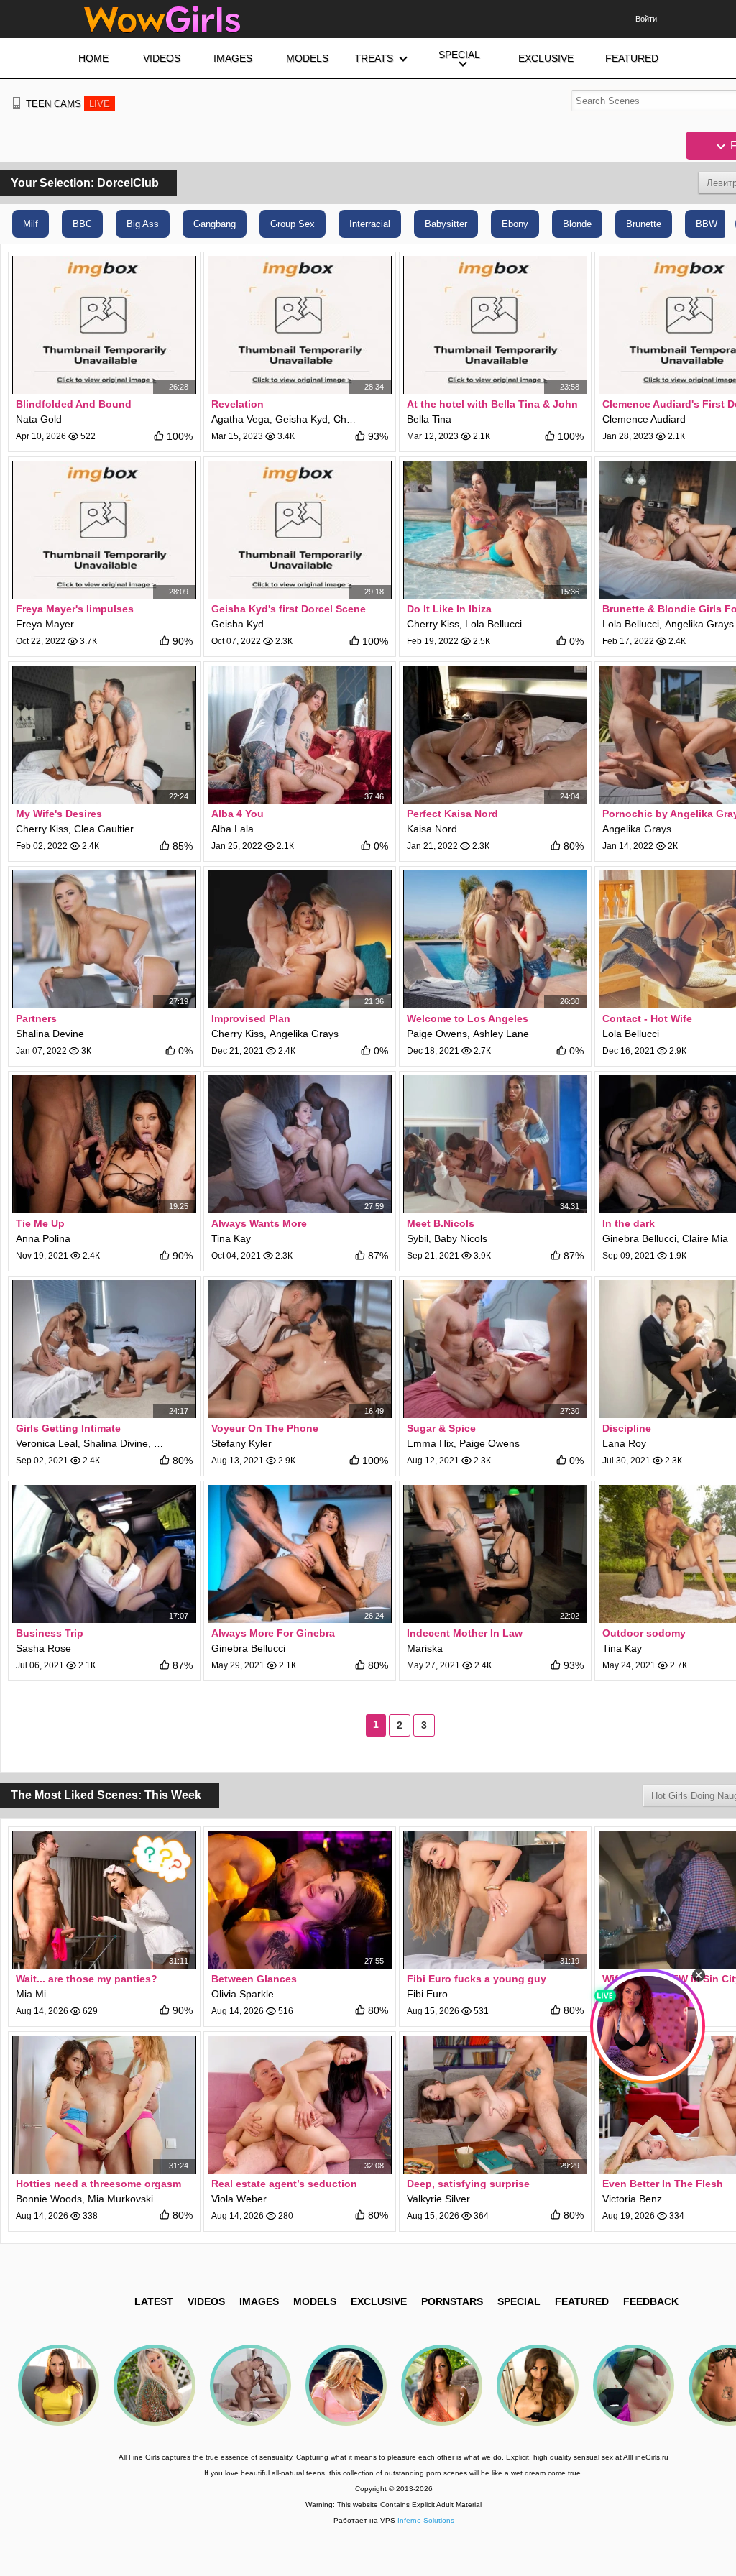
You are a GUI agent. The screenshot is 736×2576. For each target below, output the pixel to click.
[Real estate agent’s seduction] (300, 2104)
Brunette (644, 224)
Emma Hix (430, 1443)
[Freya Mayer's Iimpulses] (104, 530)
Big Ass (143, 224)
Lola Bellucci (493, 624)
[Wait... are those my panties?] (104, 1900)
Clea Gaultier (104, 829)
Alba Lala (233, 829)
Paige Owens (437, 1034)
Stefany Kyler (241, 1443)
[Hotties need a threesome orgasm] (104, 2104)
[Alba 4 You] (300, 735)
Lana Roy (624, 1443)
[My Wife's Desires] (104, 735)
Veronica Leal (47, 1443)
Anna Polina (43, 1238)
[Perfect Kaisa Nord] (495, 735)
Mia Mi (31, 1994)
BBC (82, 224)
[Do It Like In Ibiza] (495, 530)
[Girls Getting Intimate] (104, 1349)
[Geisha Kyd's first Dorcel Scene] (300, 530)
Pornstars (452, 2301)
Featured (582, 2301)
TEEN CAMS (68, 104)
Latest (154, 2301)
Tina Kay (231, 1238)
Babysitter (446, 224)
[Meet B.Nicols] (495, 1144)
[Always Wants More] (300, 1144)
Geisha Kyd (302, 419)
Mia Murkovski (120, 2199)
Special (519, 2301)
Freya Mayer (45, 624)
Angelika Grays (699, 624)
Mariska (425, 1648)
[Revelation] (300, 325)
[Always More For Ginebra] (300, 1554)
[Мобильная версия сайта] (17, 103)
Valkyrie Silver (438, 2199)
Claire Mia (705, 1238)
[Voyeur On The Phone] (300, 1349)
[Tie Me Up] (104, 1144)
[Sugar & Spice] (495, 1349)
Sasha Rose (43, 1648)
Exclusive (379, 2301)
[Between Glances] (300, 1900)
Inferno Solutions (426, 2520)
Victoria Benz (632, 2199)
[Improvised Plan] (300, 939)
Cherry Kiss (433, 624)
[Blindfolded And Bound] (104, 325)
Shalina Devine (50, 1034)
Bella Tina (429, 419)
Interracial (370, 224)
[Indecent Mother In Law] (495, 1554)
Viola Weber (239, 2199)
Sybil (418, 1238)
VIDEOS (206, 2301)
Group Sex (293, 224)
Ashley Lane (501, 1034)
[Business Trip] (104, 1554)
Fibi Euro (427, 1994)
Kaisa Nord (432, 829)
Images (259, 2301)
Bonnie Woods (49, 2199)
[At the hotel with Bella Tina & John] (495, 325)
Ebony (515, 224)
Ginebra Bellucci (639, 1238)
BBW (707, 224)
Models (315, 2301)
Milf (31, 224)
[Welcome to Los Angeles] (495, 939)
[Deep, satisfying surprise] (495, 2104)
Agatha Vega (240, 419)
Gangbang (215, 224)
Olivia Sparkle (243, 1994)
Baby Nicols (461, 1238)
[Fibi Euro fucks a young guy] (495, 1900)
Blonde (577, 224)
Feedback (651, 2301)
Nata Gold (39, 419)
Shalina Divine (116, 1443)
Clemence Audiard (644, 419)
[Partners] (104, 939)
